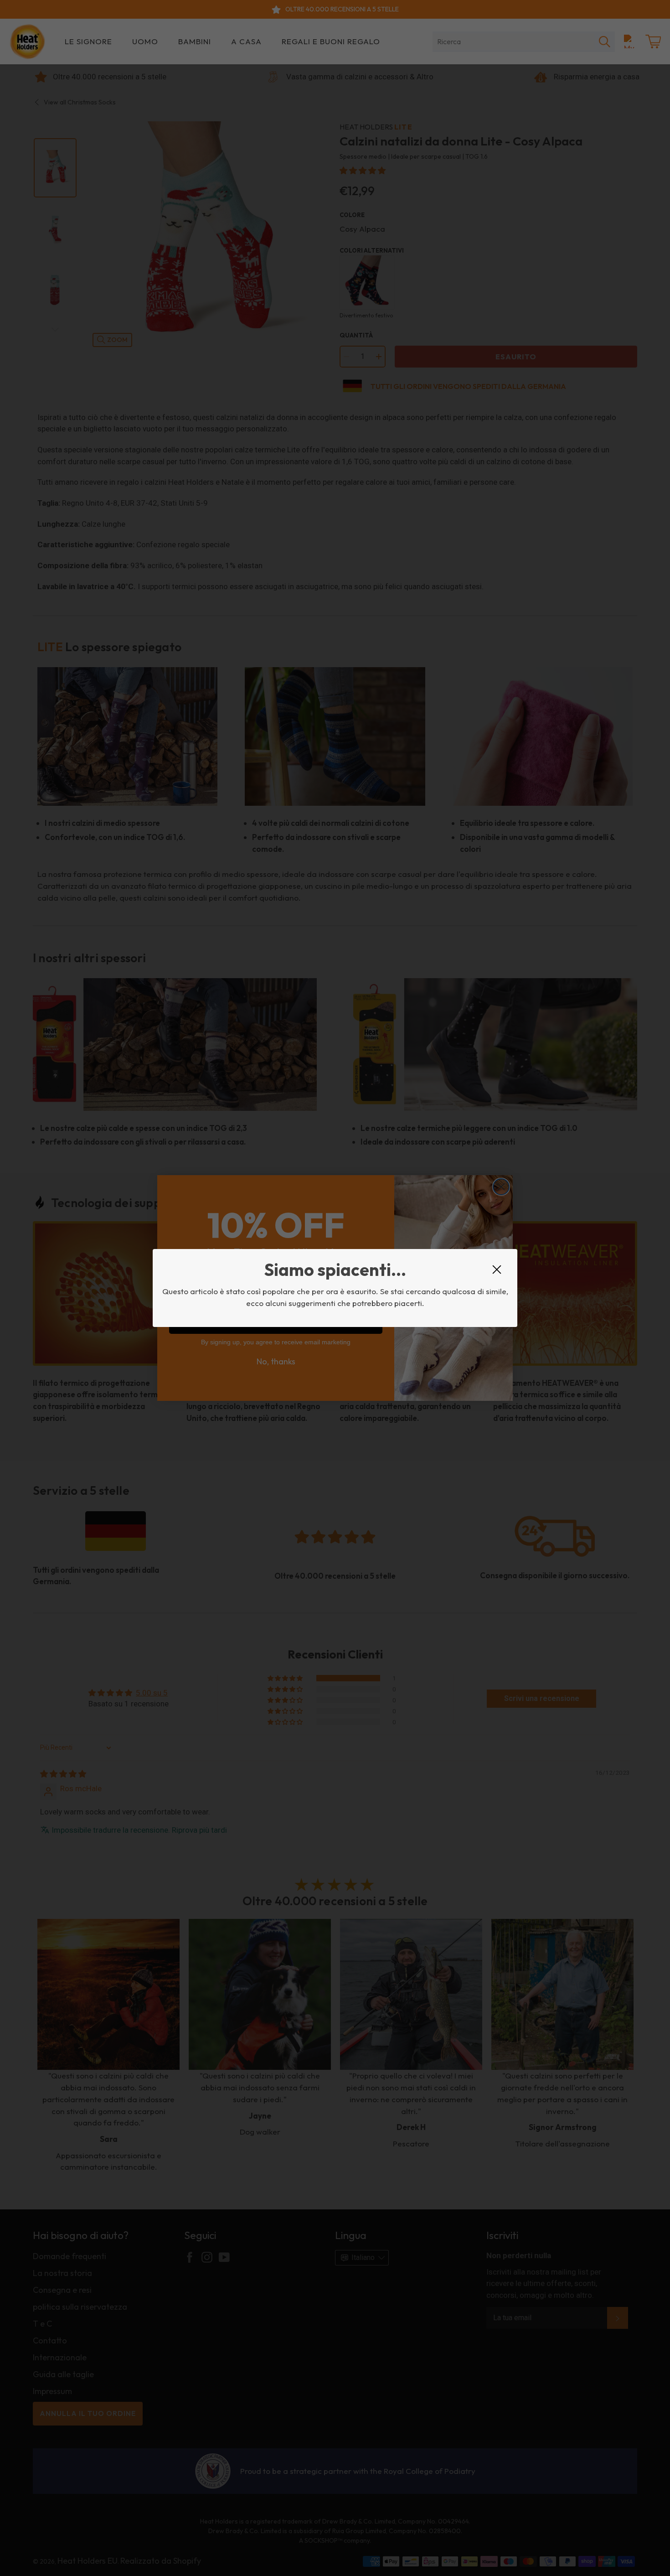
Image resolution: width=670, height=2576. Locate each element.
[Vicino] (497, 1270)
